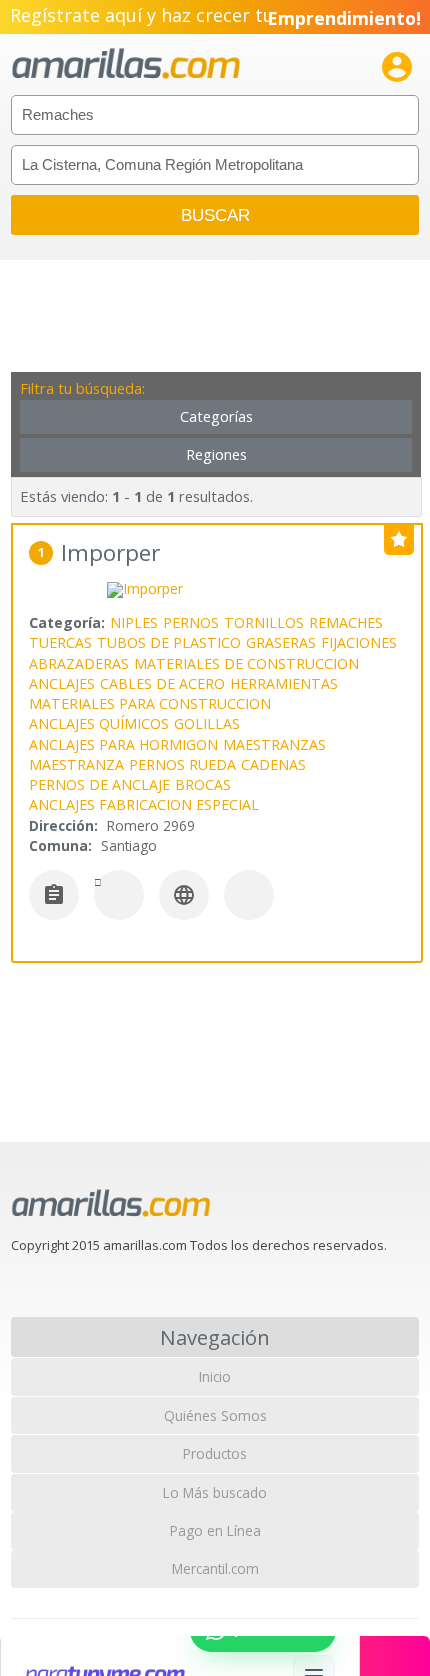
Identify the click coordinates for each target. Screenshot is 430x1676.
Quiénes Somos (215, 1415)
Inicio (215, 1376)
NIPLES (134, 622)
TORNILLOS (264, 622)
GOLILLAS (207, 723)
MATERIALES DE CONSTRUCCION (246, 663)
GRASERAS (281, 642)
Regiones (216, 454)
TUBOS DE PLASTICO (169, 642)
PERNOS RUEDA (182, 764)
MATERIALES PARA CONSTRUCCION (150, 703)
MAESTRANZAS (274, 744)
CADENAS (273, 764)
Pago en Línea (215, 1530)
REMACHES (346, 622)
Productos (215, 1453)
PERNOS (191, 622)
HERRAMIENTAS (284, 683)
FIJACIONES (359, 642)
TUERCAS (60, 642)
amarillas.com (126, 64)
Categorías (216, 416)
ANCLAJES (62, 683)
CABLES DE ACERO (162, 683)
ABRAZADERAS (79, 663)
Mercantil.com (215, 1568)
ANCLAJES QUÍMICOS (99, 723)
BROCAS (203, 784)
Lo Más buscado (215, 1492)
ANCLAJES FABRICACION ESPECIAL (144, 804)
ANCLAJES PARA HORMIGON (123, 744)
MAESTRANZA (76, 764)
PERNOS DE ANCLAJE (99, 784)
